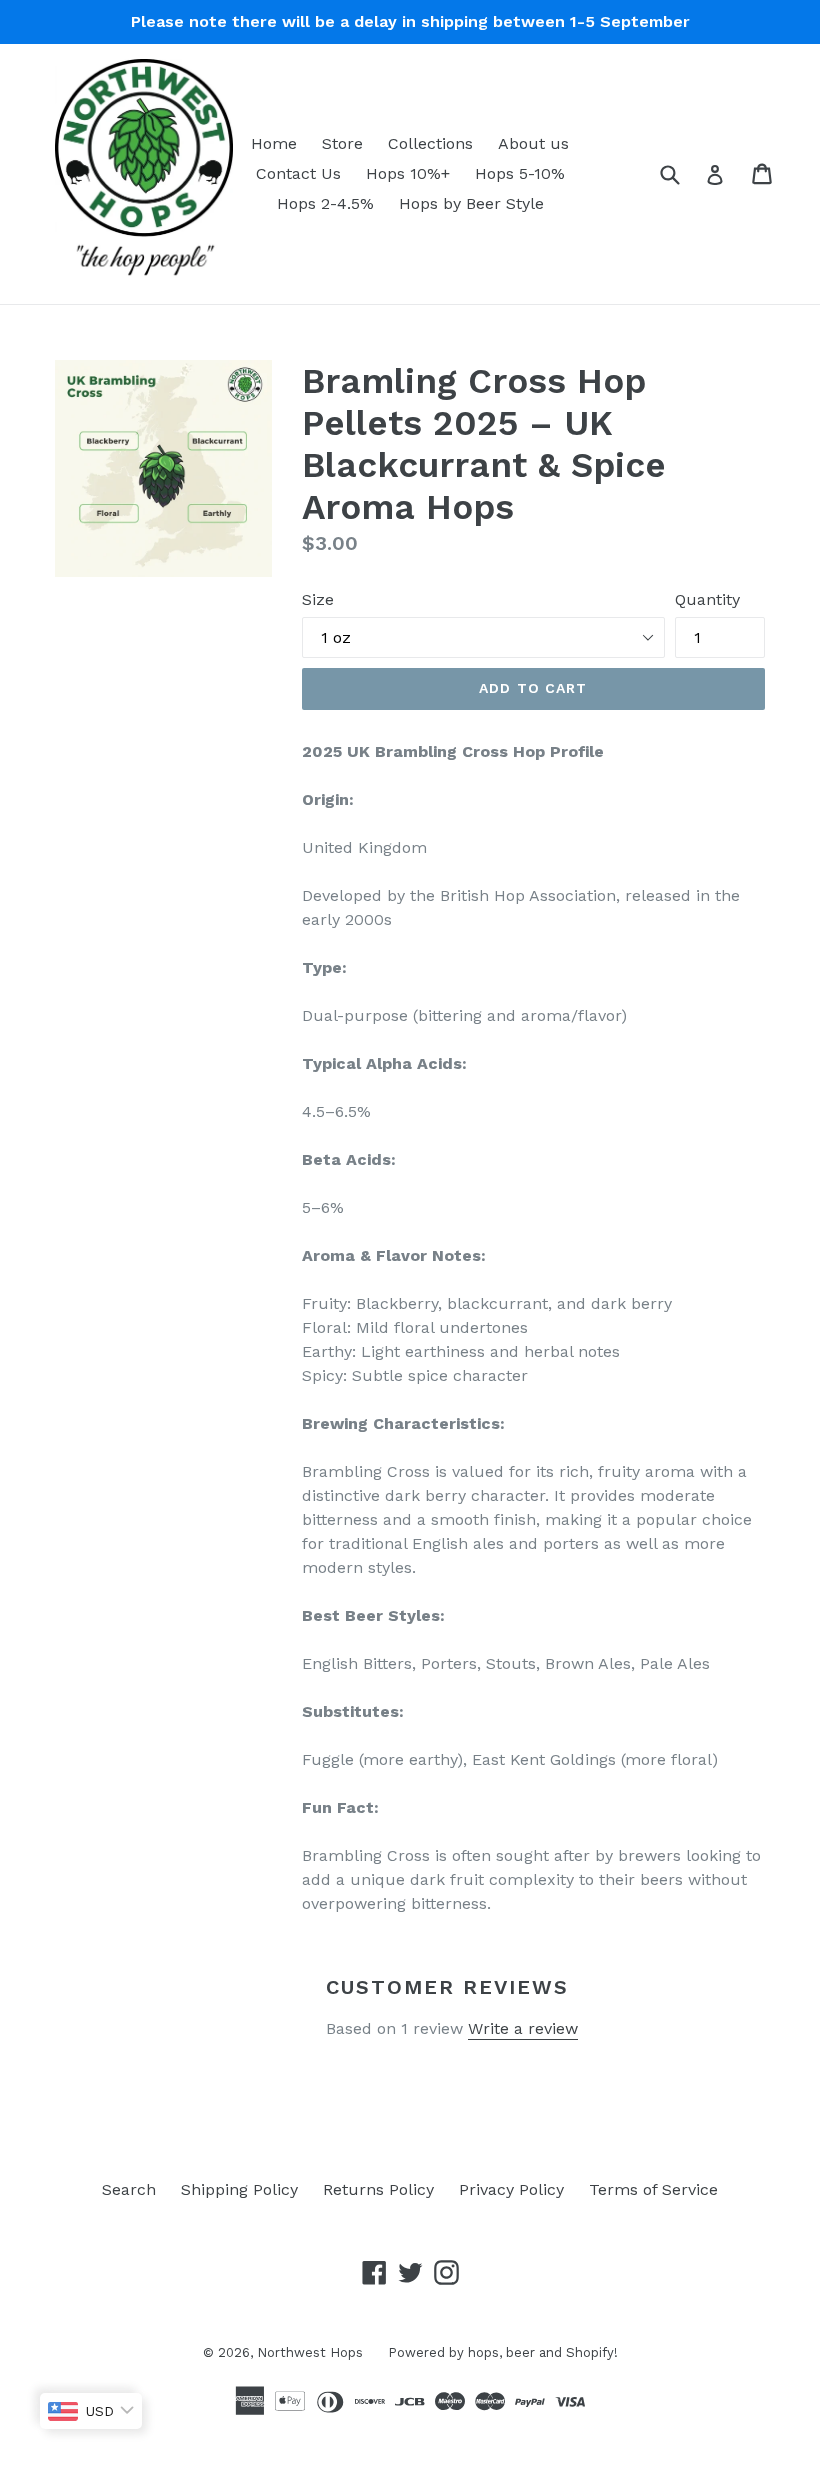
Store (342, 143)
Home (274, 143)
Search (129, 2189)
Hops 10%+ (408, 173)
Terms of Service (653, 2189)
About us (533, 143)
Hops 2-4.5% (325, 203)
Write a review (523, 2028)
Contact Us (298, 173)
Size (318, 599)
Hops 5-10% (520, 173)
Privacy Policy (511, 2189)
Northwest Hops (310, 2352)
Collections (430, 143)
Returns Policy (378, 2189)
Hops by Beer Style (471, 203)
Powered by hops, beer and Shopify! (503, 2352)
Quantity (707, 599)
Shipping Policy (239, 2189)
